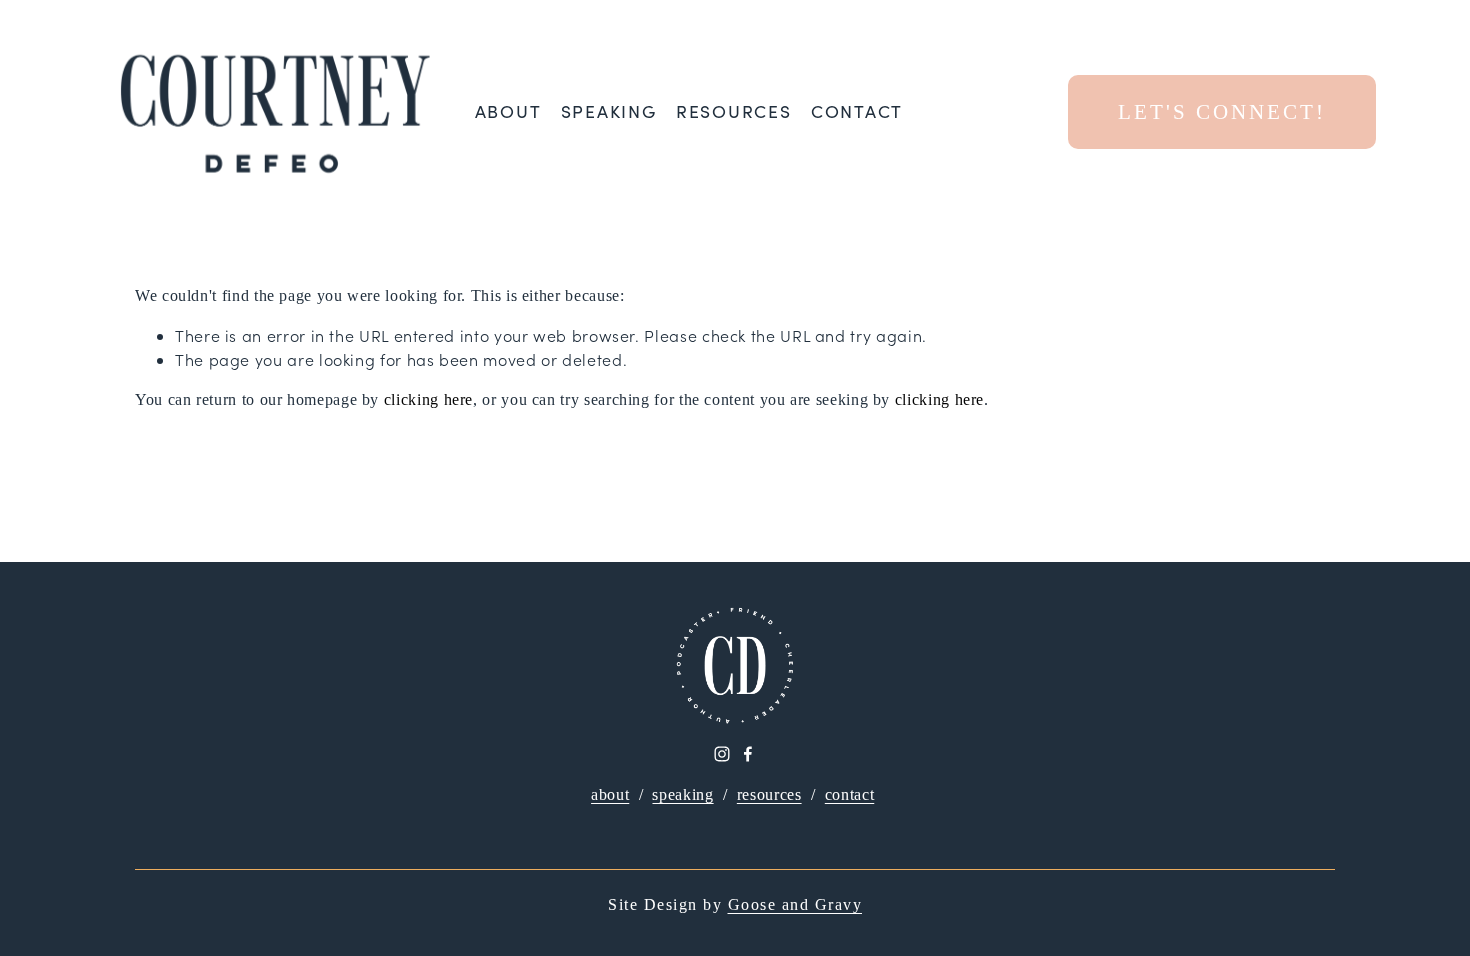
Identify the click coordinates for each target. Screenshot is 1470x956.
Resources (734, 112)
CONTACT (857, 112)
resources (769, 794)
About (508, 112)
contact (849, 794)
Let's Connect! (1222, 111)
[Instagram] (722, 754)
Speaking (609, 112)
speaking (682, 794)
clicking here (428, 399)
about (610, 794)
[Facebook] (748, 754)
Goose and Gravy (795, 904)
